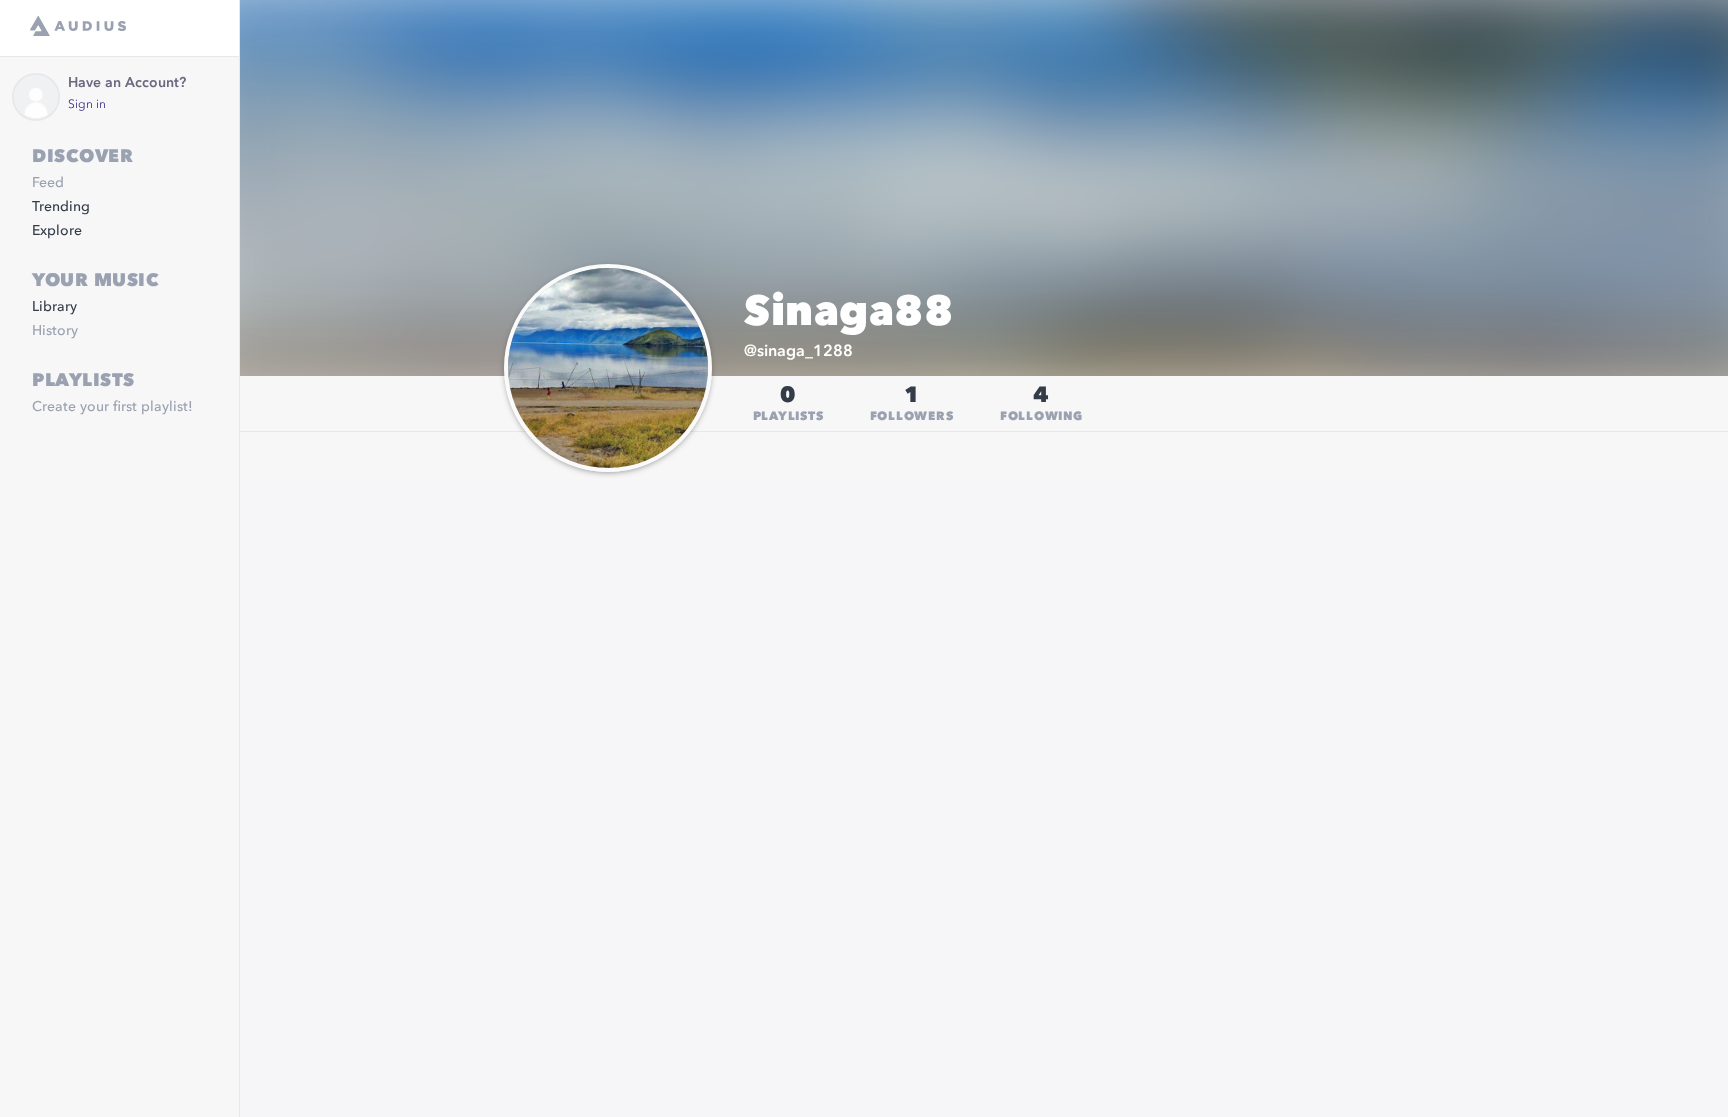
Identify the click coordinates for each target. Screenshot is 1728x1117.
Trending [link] (61, 207)
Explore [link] (57, 231)
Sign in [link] (87, 105)
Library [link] (54, 307)
